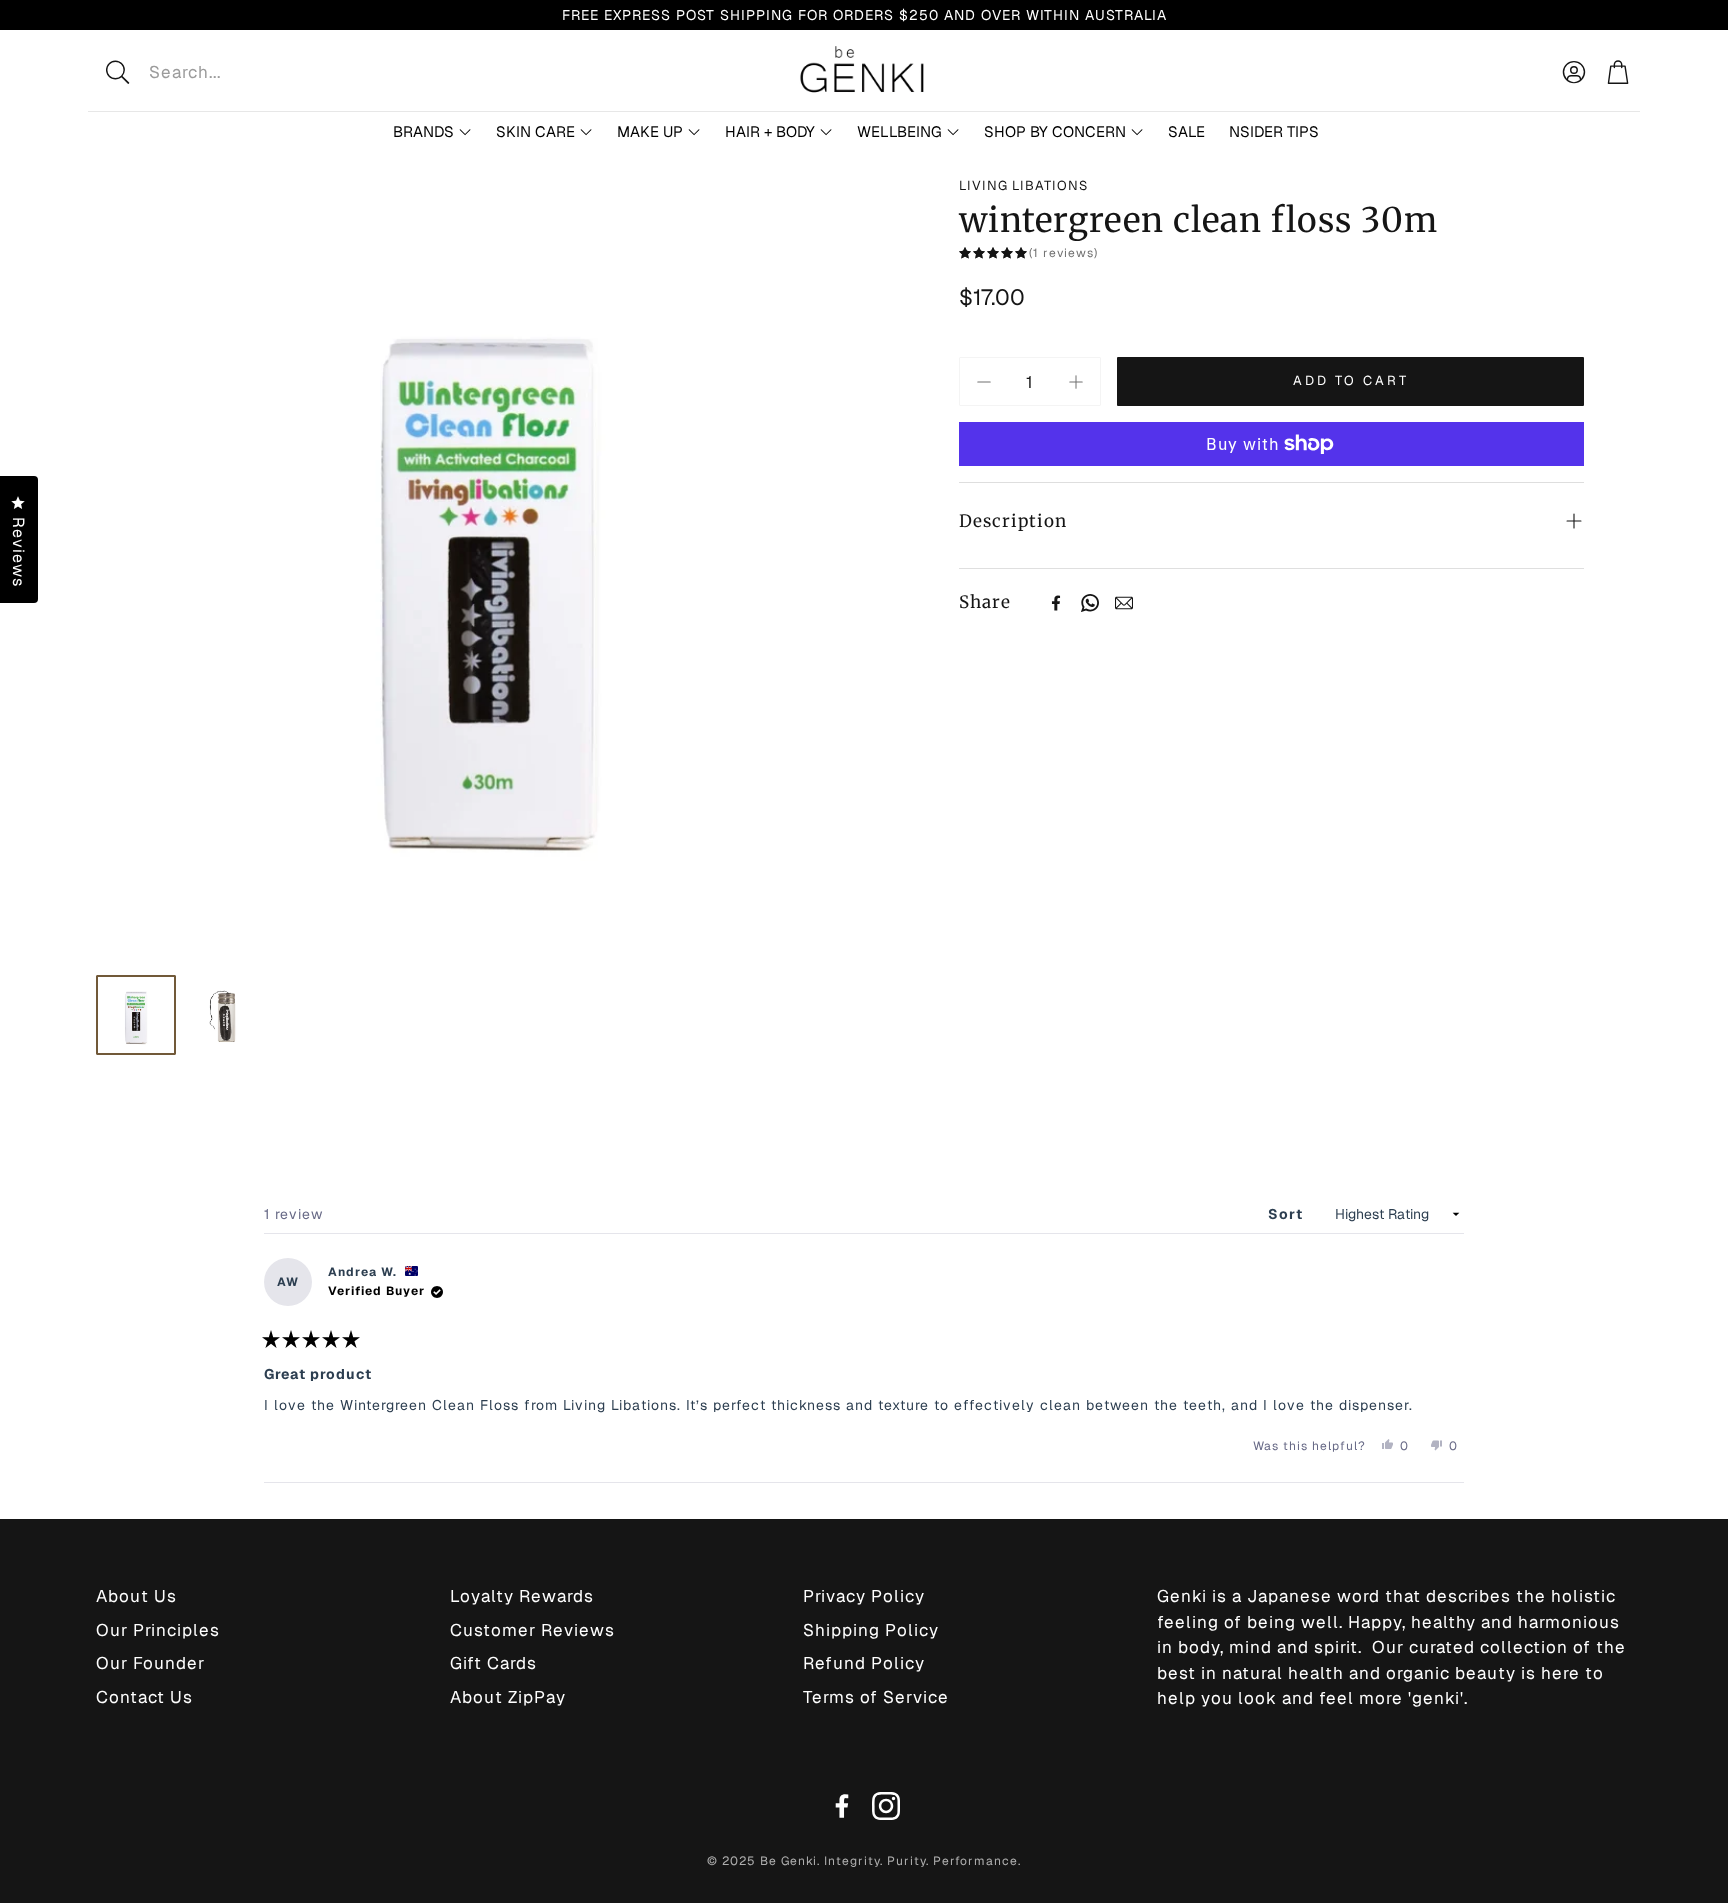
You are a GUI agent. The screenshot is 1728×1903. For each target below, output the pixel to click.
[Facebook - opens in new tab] (842, 1806)
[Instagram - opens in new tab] (886, 1806)
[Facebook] (1056, 603)
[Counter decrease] (984, 382)
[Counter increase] (1076, 382)
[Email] (1124, 603)
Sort (1287, 1214)
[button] (247, 72)
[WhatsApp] (1090, 603)
